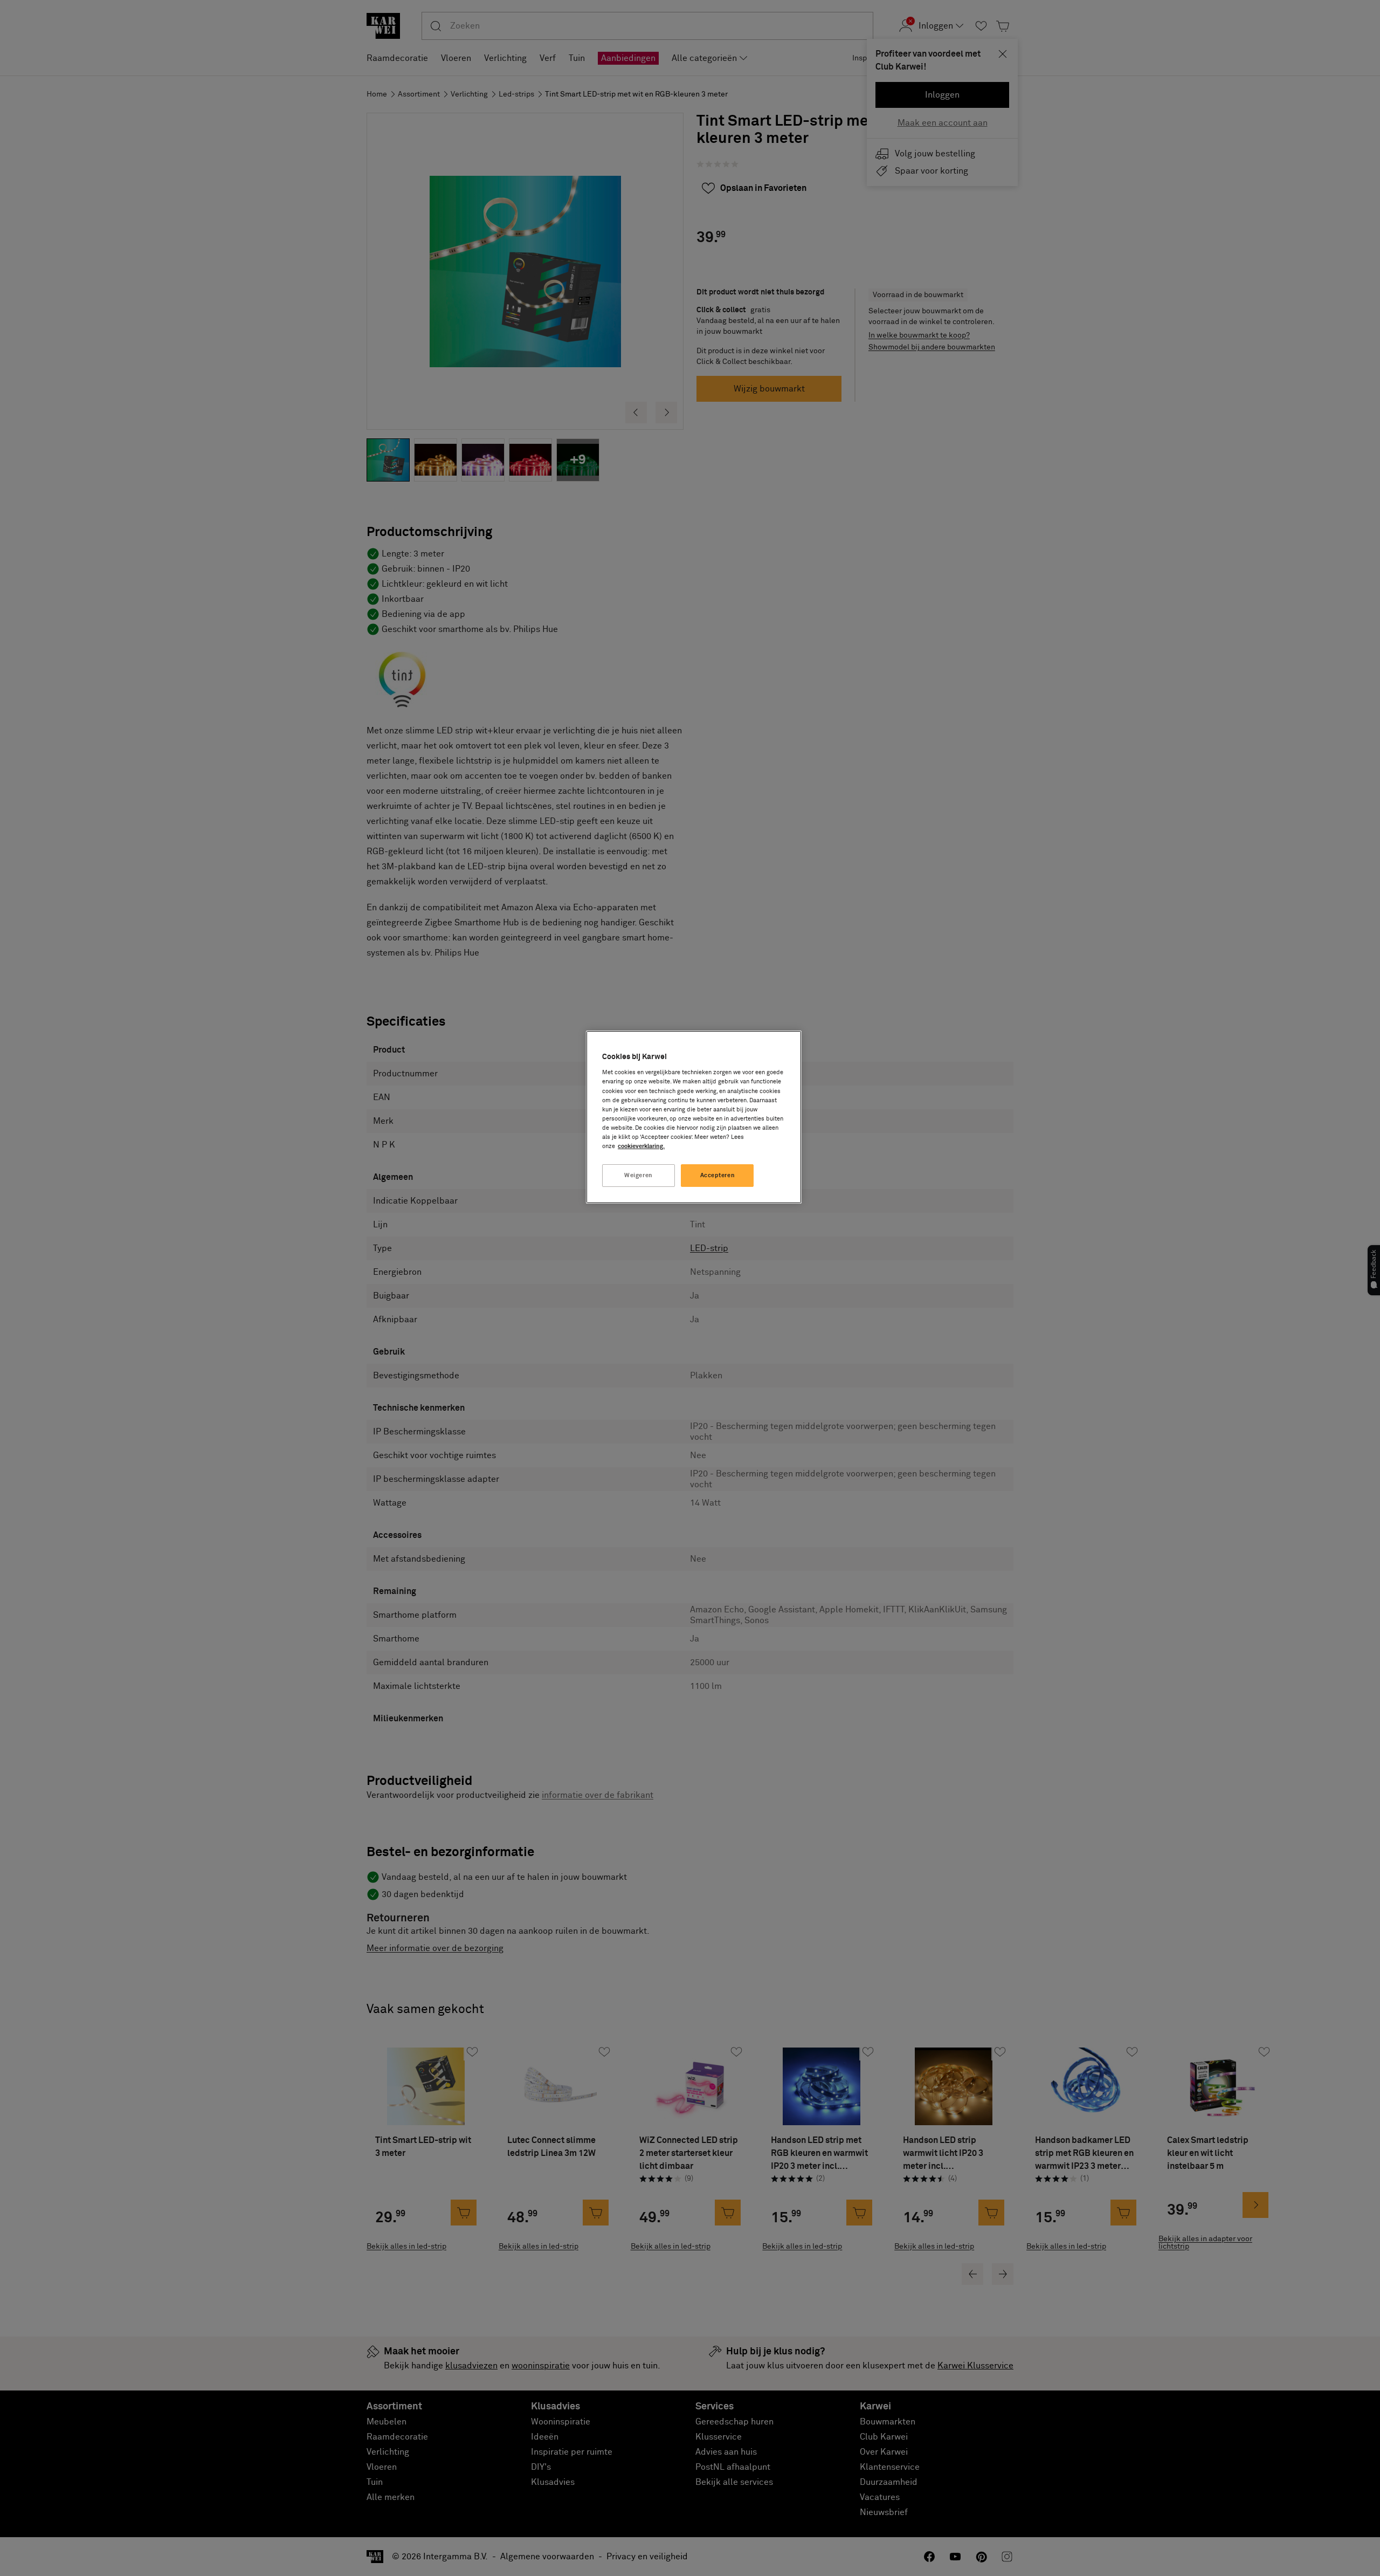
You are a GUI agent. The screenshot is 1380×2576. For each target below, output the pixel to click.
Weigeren (639, 1175)
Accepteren (718, 1175)
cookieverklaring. (641, 1146)
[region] (694, 1117)
